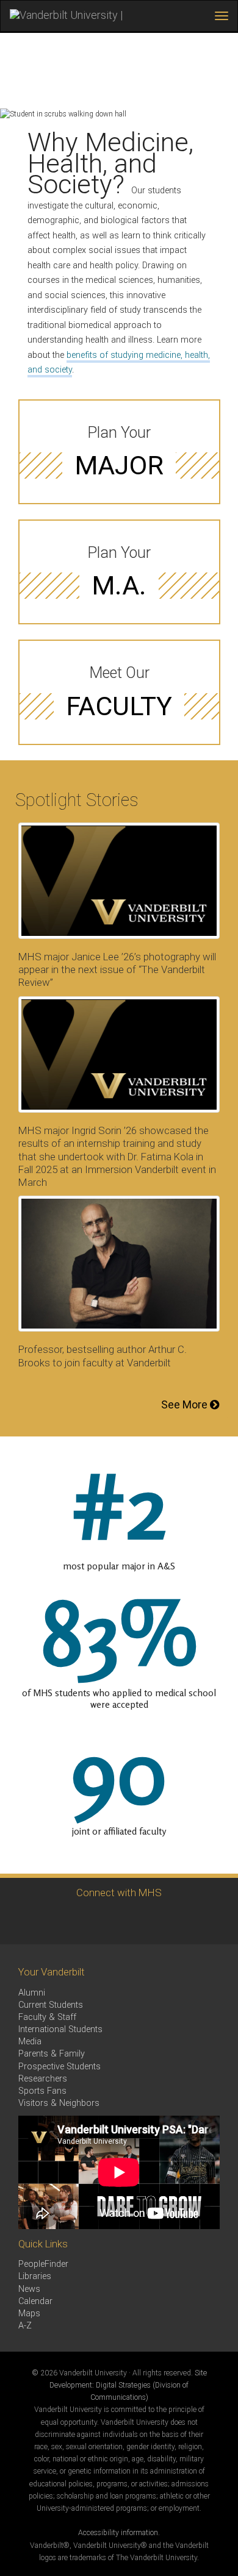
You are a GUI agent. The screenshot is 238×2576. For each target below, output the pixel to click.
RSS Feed (133, 1921)
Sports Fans (42, 2091)
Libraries (35, 2276)
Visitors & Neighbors (59, 2103)
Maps (29, 2314)
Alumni (32, 1993)
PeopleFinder (43, 2264)
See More (186, 1404)
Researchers (43, 2079)
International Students (60, 2029)
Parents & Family (52, 2054)
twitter (99, 1921)
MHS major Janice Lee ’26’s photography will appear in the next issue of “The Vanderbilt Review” (117, 969)
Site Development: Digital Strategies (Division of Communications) (128, 2385)
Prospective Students (60, 2067)
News (29, 2289)
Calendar (35, 2301)
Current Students (51, 2005)
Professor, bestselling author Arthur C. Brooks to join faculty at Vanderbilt (103, 1356)
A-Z (25, 2326)
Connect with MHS (119, 1893)
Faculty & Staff (47, 2017)
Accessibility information (118, 2533)
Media (30, 2042)
